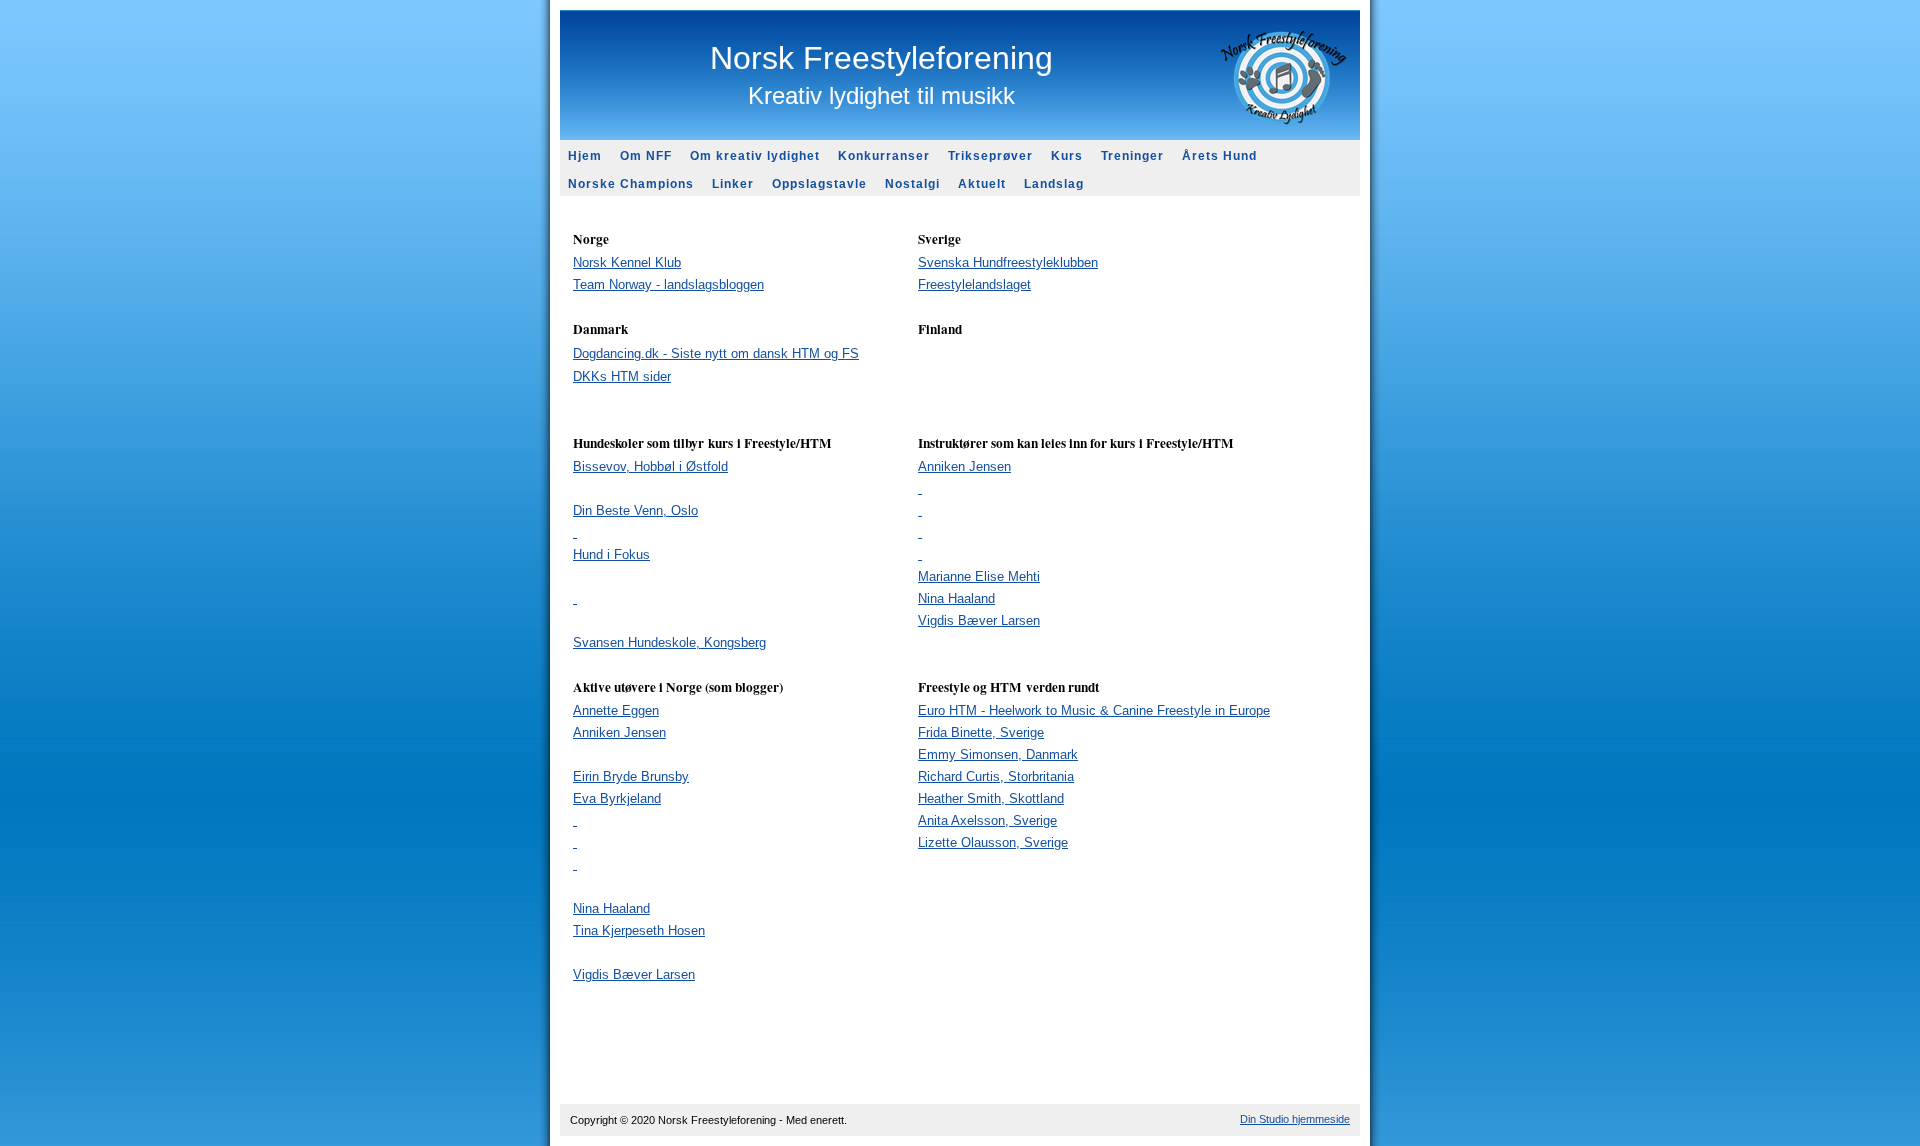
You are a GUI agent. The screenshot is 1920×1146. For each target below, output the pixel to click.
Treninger (1132, 156)
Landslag (1054, 184)
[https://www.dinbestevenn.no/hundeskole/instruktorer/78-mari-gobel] (920, 554)
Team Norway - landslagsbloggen (668, 284)
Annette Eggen (616, 710)
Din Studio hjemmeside (1295, 1119)
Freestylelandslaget (974, 284)
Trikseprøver (990, 156)
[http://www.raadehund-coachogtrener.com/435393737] (920, 488)
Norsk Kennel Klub (627, 262)
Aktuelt (982, 184)
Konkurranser (884, 156)
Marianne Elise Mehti (979, 576)
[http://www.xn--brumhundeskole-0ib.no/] (920, 510)
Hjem (585, 156)
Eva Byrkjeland (617, 798)
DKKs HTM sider (622, 376)
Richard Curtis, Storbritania (996, 776)
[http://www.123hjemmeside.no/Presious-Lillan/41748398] (575, 820)
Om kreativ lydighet (755, 156)
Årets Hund (1219, 156)
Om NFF (646, 156)
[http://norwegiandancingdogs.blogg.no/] (575, 842)
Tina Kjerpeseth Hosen (639, 930)
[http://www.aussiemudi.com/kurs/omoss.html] (575, 532)
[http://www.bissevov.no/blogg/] (575, 864)
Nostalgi (912, 184)
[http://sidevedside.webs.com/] (575, 598)
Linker (733, 184)
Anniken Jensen (964, 466)
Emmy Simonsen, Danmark (998, 754)
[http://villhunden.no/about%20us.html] (920, 532)
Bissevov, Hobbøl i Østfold (650, 466)
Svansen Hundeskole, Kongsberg (669, 642)
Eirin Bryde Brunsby (631, 776)
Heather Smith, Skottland (991, 798)
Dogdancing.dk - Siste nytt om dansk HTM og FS (716, 353)
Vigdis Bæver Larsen (634, 974)
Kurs (1067, 156)
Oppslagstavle (819, 184)
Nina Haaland (956, 598)
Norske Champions (631, 184)
